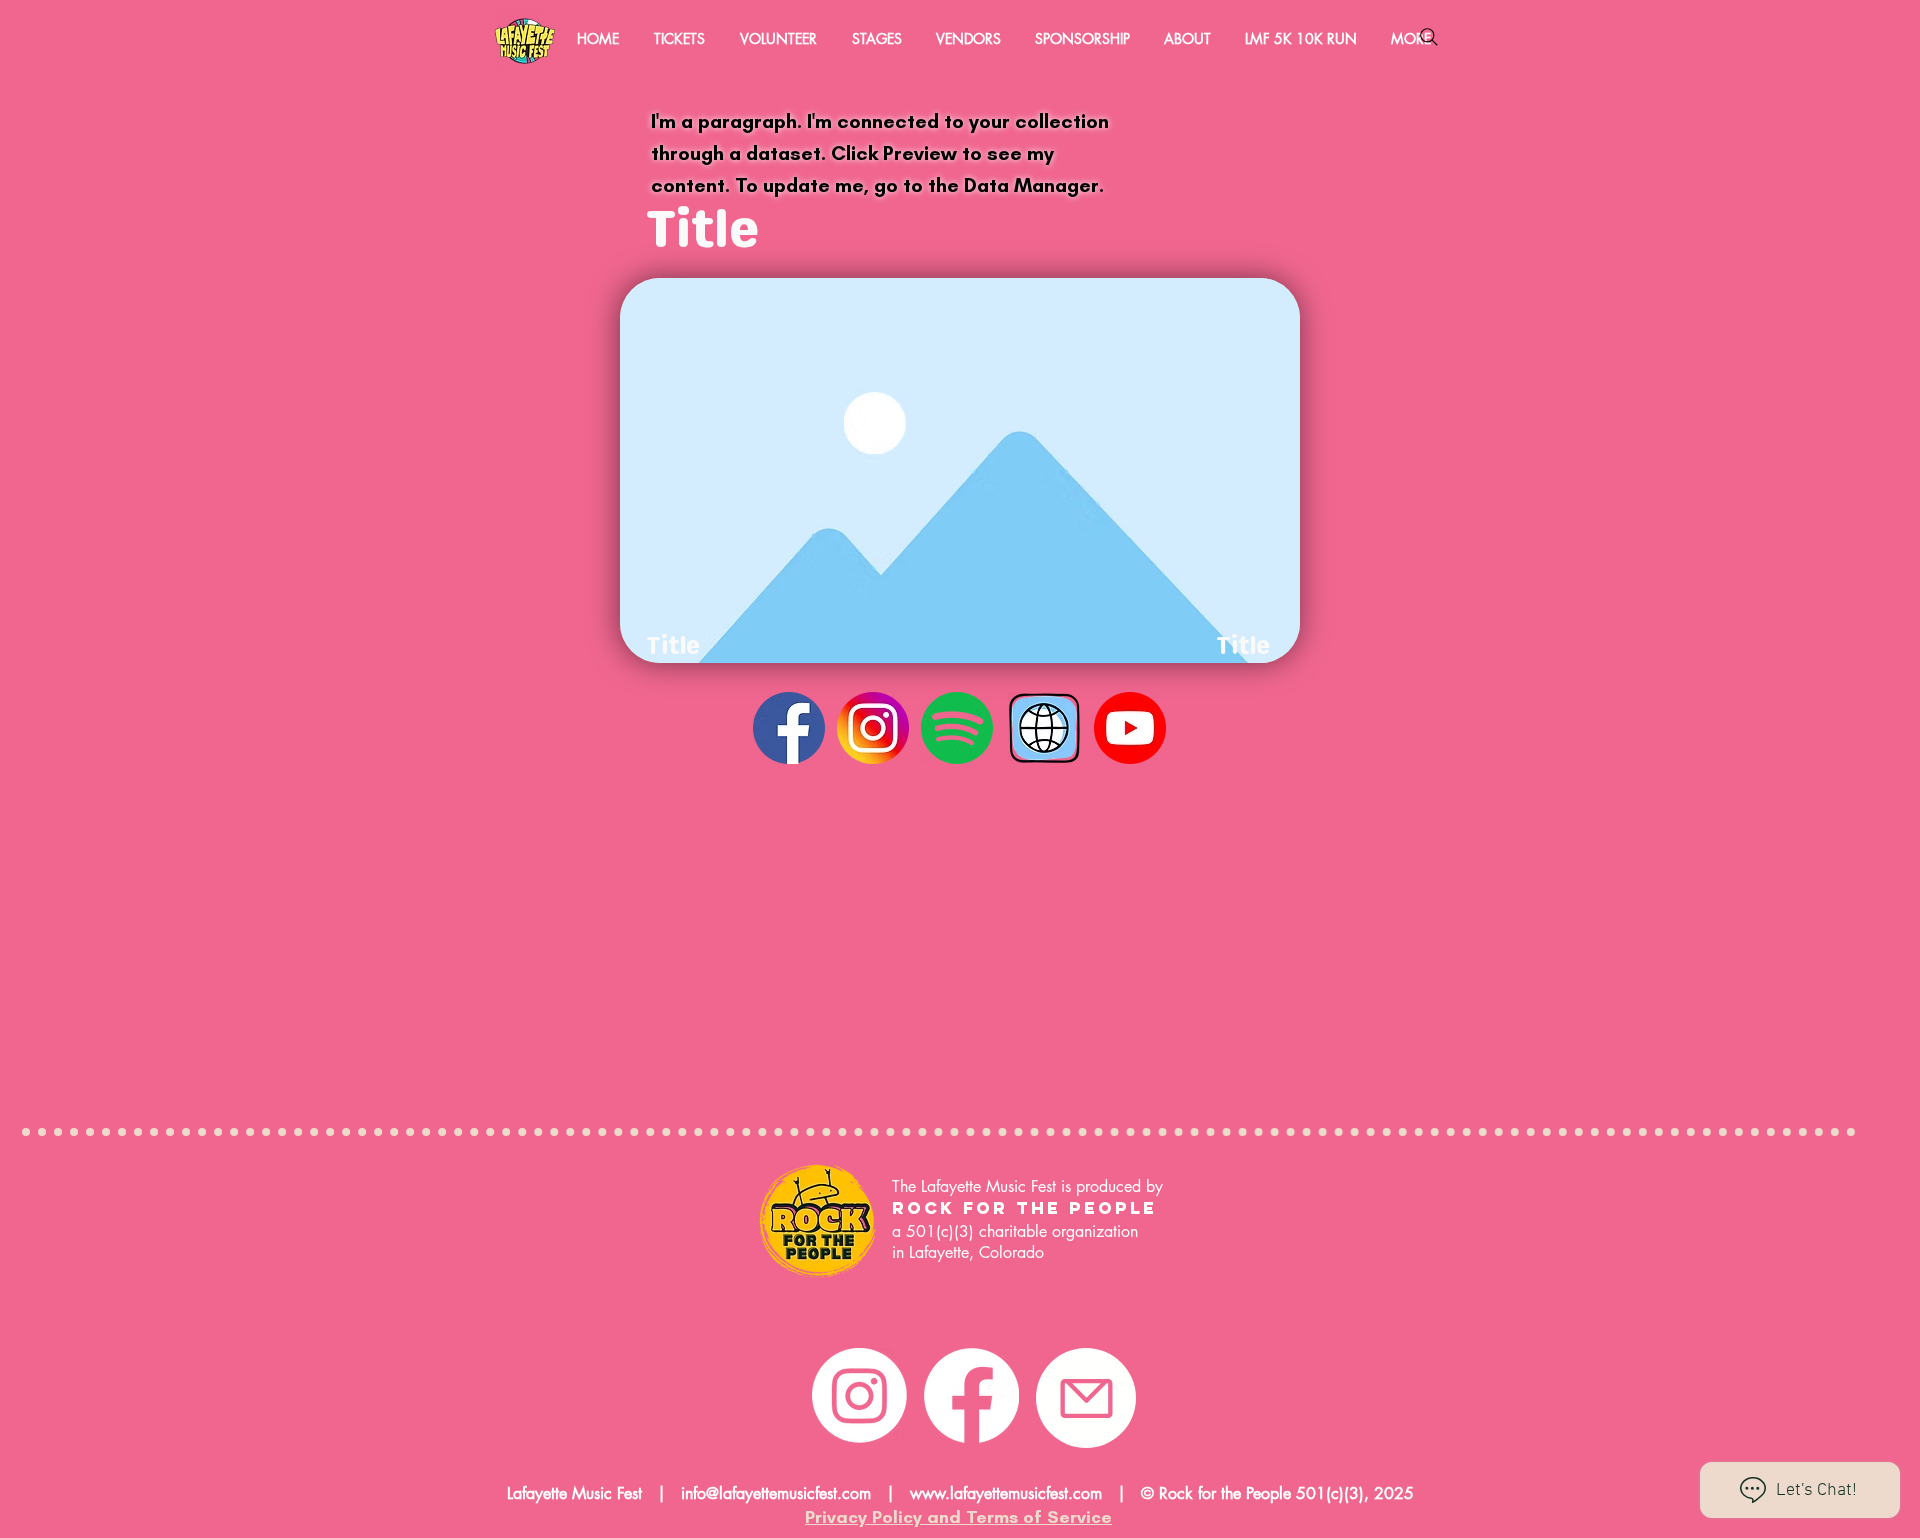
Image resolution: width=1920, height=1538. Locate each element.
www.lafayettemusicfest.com (1006, 1493)
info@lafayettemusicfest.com (776, 1493)
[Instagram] (859, 1395)
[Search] (1429, 37)
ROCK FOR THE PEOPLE (1028, 1208)
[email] (1086, 1398)
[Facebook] (971, 1395)
